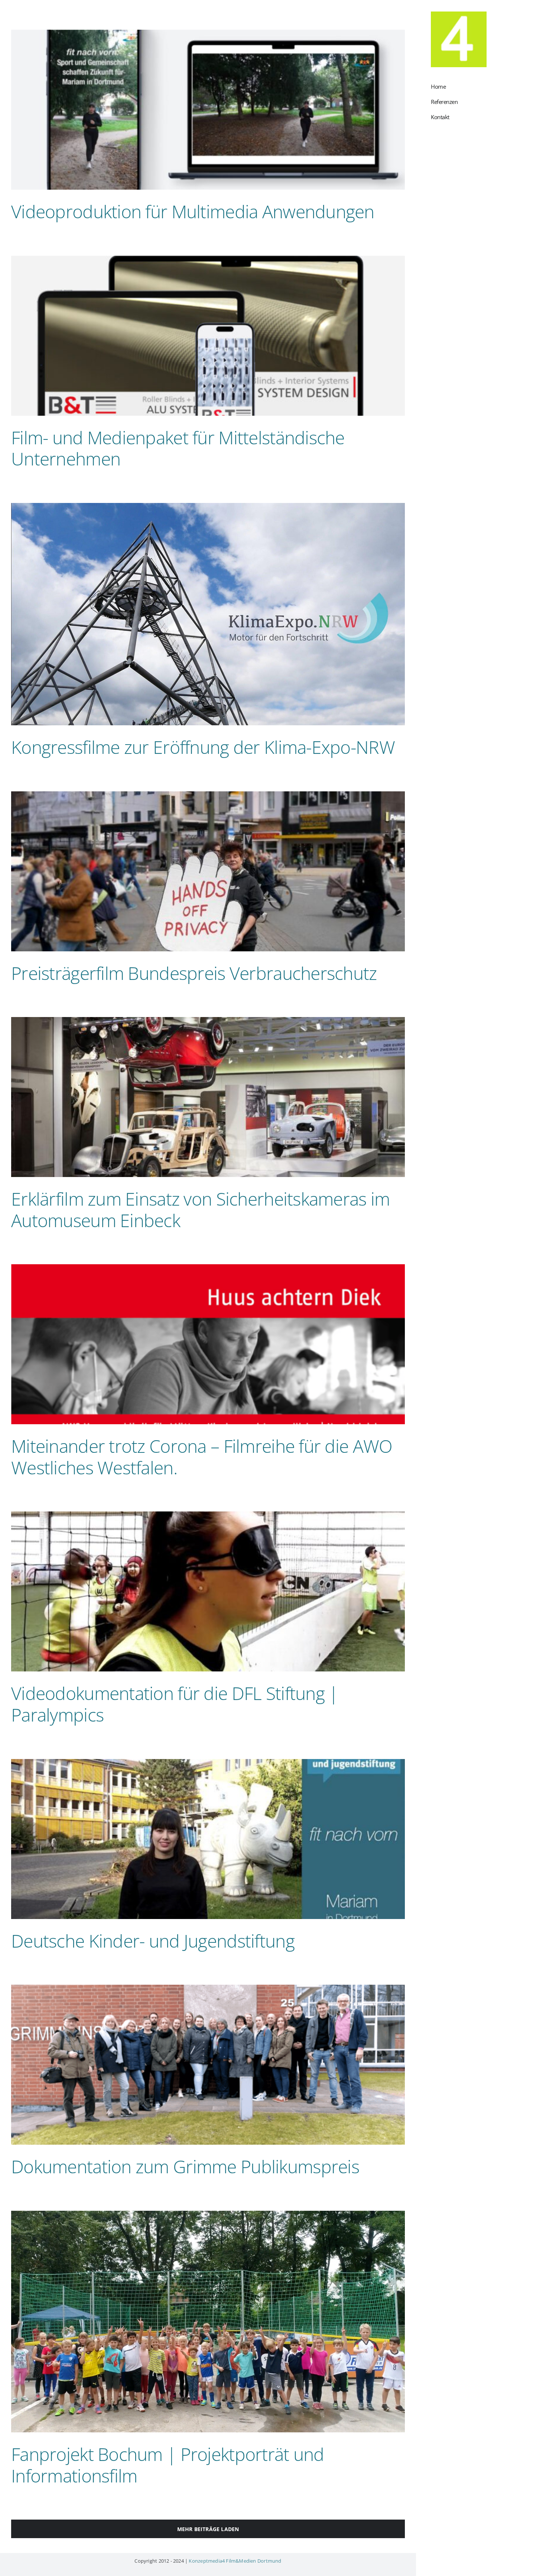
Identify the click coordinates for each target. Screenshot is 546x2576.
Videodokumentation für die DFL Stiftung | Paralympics (175, 1704)
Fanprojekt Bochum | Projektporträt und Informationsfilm (168, 2465)
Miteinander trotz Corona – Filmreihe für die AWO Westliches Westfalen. (202, 1457)
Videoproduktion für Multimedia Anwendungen (193, 211)
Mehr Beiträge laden (208, 2529)
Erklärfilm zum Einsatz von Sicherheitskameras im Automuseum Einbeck (200, 1209)
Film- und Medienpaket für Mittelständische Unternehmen (178, 448)
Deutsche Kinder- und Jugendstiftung (153, 1941)
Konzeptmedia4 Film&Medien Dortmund (235, 2561)
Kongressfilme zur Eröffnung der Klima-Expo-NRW (203, 747)
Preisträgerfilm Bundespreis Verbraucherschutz (194, 973)
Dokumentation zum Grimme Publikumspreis (185, 2166)
